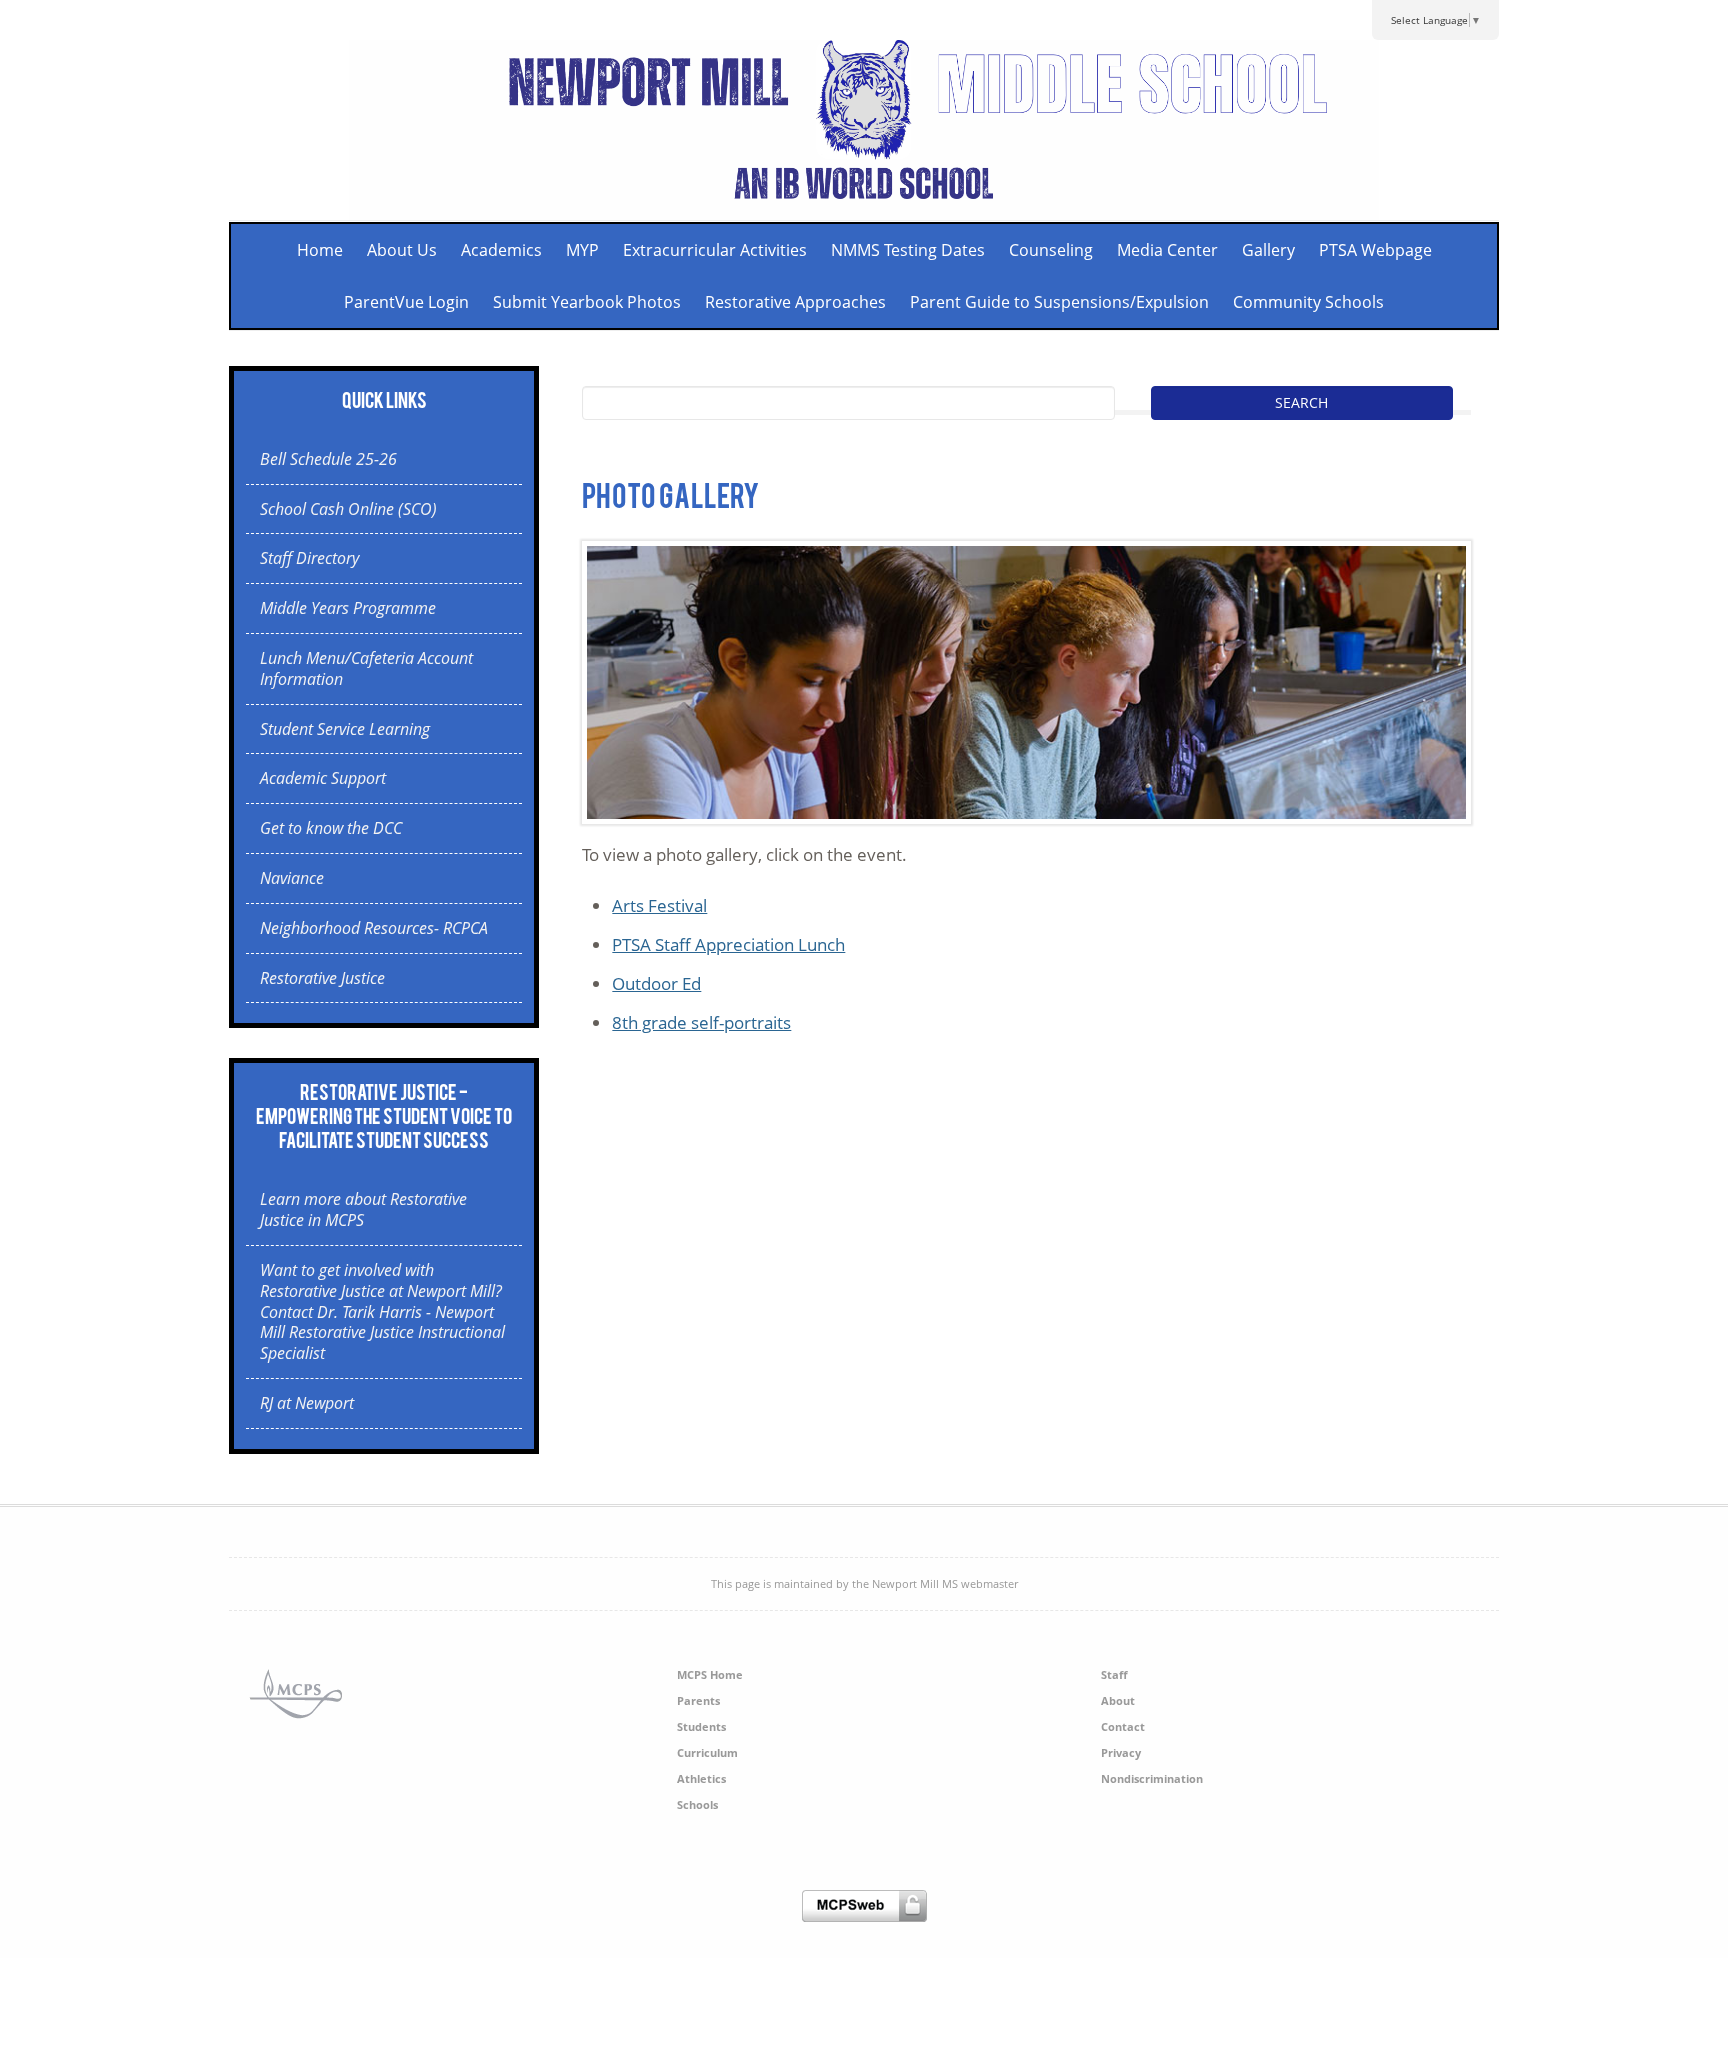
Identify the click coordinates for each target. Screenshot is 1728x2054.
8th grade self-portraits (701, 1022)
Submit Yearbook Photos (587, 302)
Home (320, 250)
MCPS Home (710, 1674)
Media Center (1167, 250)
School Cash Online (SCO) (348, 509)
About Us (402, 250)
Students (701, 1726)
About (1118, 1700)
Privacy (1121, 1752)
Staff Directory (309, 558)
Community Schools (1308, 302)
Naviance (292, 878)
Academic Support (323, 778)
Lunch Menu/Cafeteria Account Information (366, 668)
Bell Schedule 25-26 (328, 459)
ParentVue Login (406, 302)
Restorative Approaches (795, 302)
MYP (582, 250)
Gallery (1268, 250)
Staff (1114, 1674)
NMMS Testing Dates (908, 250)
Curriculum (707, 1752)
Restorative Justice (322, 978)
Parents (698, 1700)
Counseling (1051, 250)
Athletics (701, 1778)
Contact (1123, 1726)
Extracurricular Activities (715, 250)
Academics (501, 250)
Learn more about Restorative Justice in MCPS (363, 1209)
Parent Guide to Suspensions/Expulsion (1059, 302)
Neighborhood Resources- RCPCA (374, 928)
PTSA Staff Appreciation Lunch (728, 944)
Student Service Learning (345, 729)
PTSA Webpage (1375, 250)
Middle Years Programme (348, 608)
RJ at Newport (307, 1403)
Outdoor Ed (656, 983)
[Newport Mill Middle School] (864, 207)
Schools (697, 1804)
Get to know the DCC (331, 828)
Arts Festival (659, 905)
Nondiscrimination (1152, 1778)
